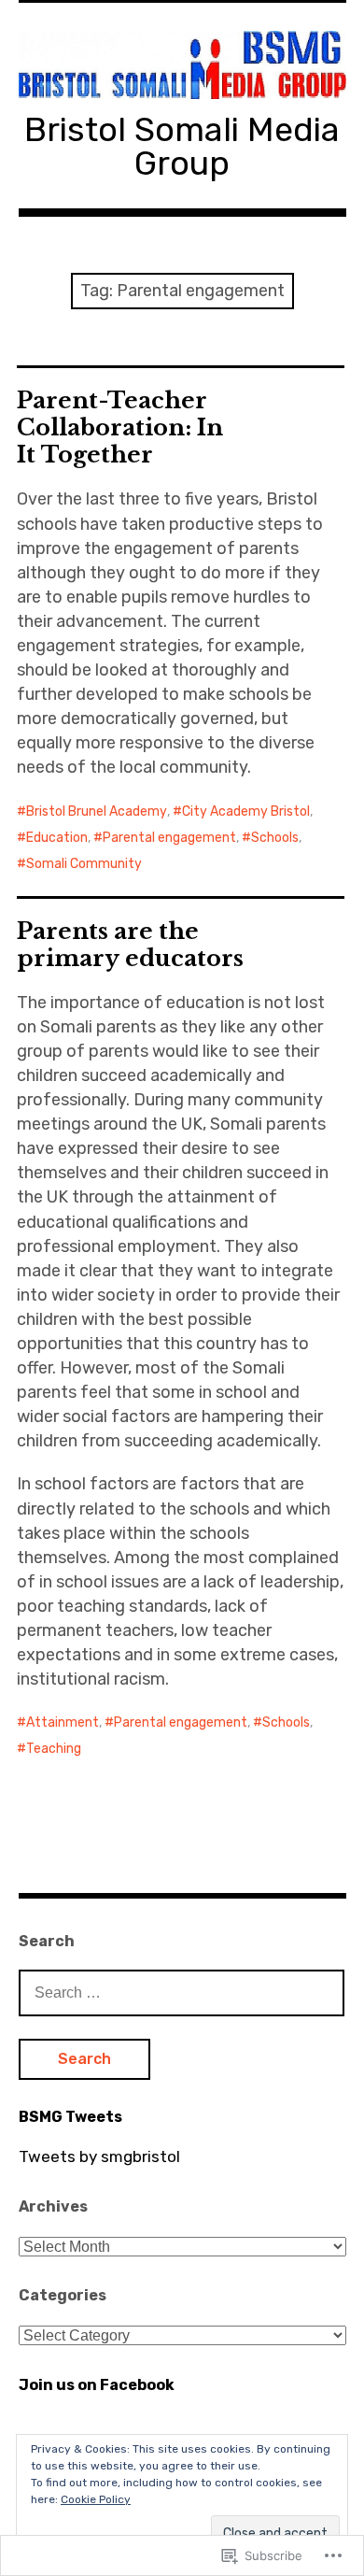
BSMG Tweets (70, 2117)
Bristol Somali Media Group (182, 146)
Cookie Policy (96, 2499)
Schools (275, 838)
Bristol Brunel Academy (97, 811)
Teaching (54, 1749)
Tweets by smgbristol (99, 2156)
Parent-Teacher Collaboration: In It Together (120, 427)
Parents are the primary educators (130, 945)
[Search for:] (182, 1992)
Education (57, 838)
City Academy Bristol (246, 811)
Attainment (63, 1722)
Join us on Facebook (97, 2385)
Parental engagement (169, 838)
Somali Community (84, 864)
